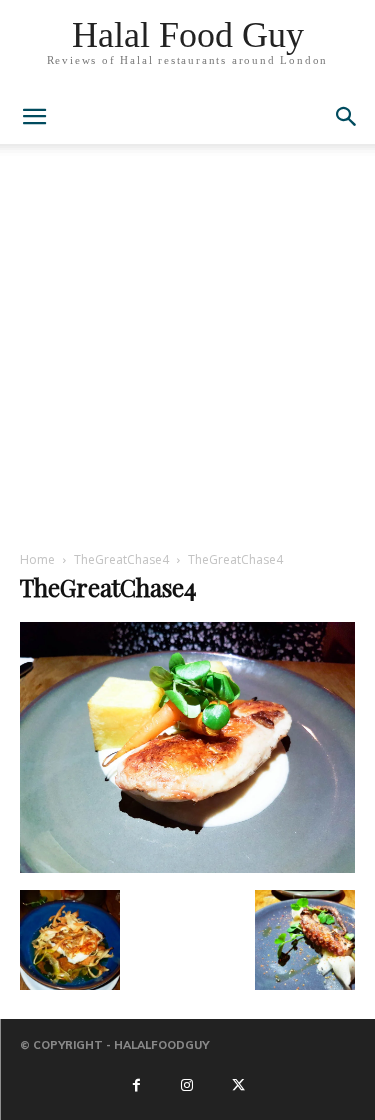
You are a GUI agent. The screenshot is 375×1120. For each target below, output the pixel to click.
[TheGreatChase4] (187, 869)
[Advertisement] (187, 352)
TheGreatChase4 (121, 559)
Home (37, 559)
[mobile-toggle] (34, 117)
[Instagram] (187, 1086)
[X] (239, 1086)
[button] (347, 117)
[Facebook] (136, 1086)
